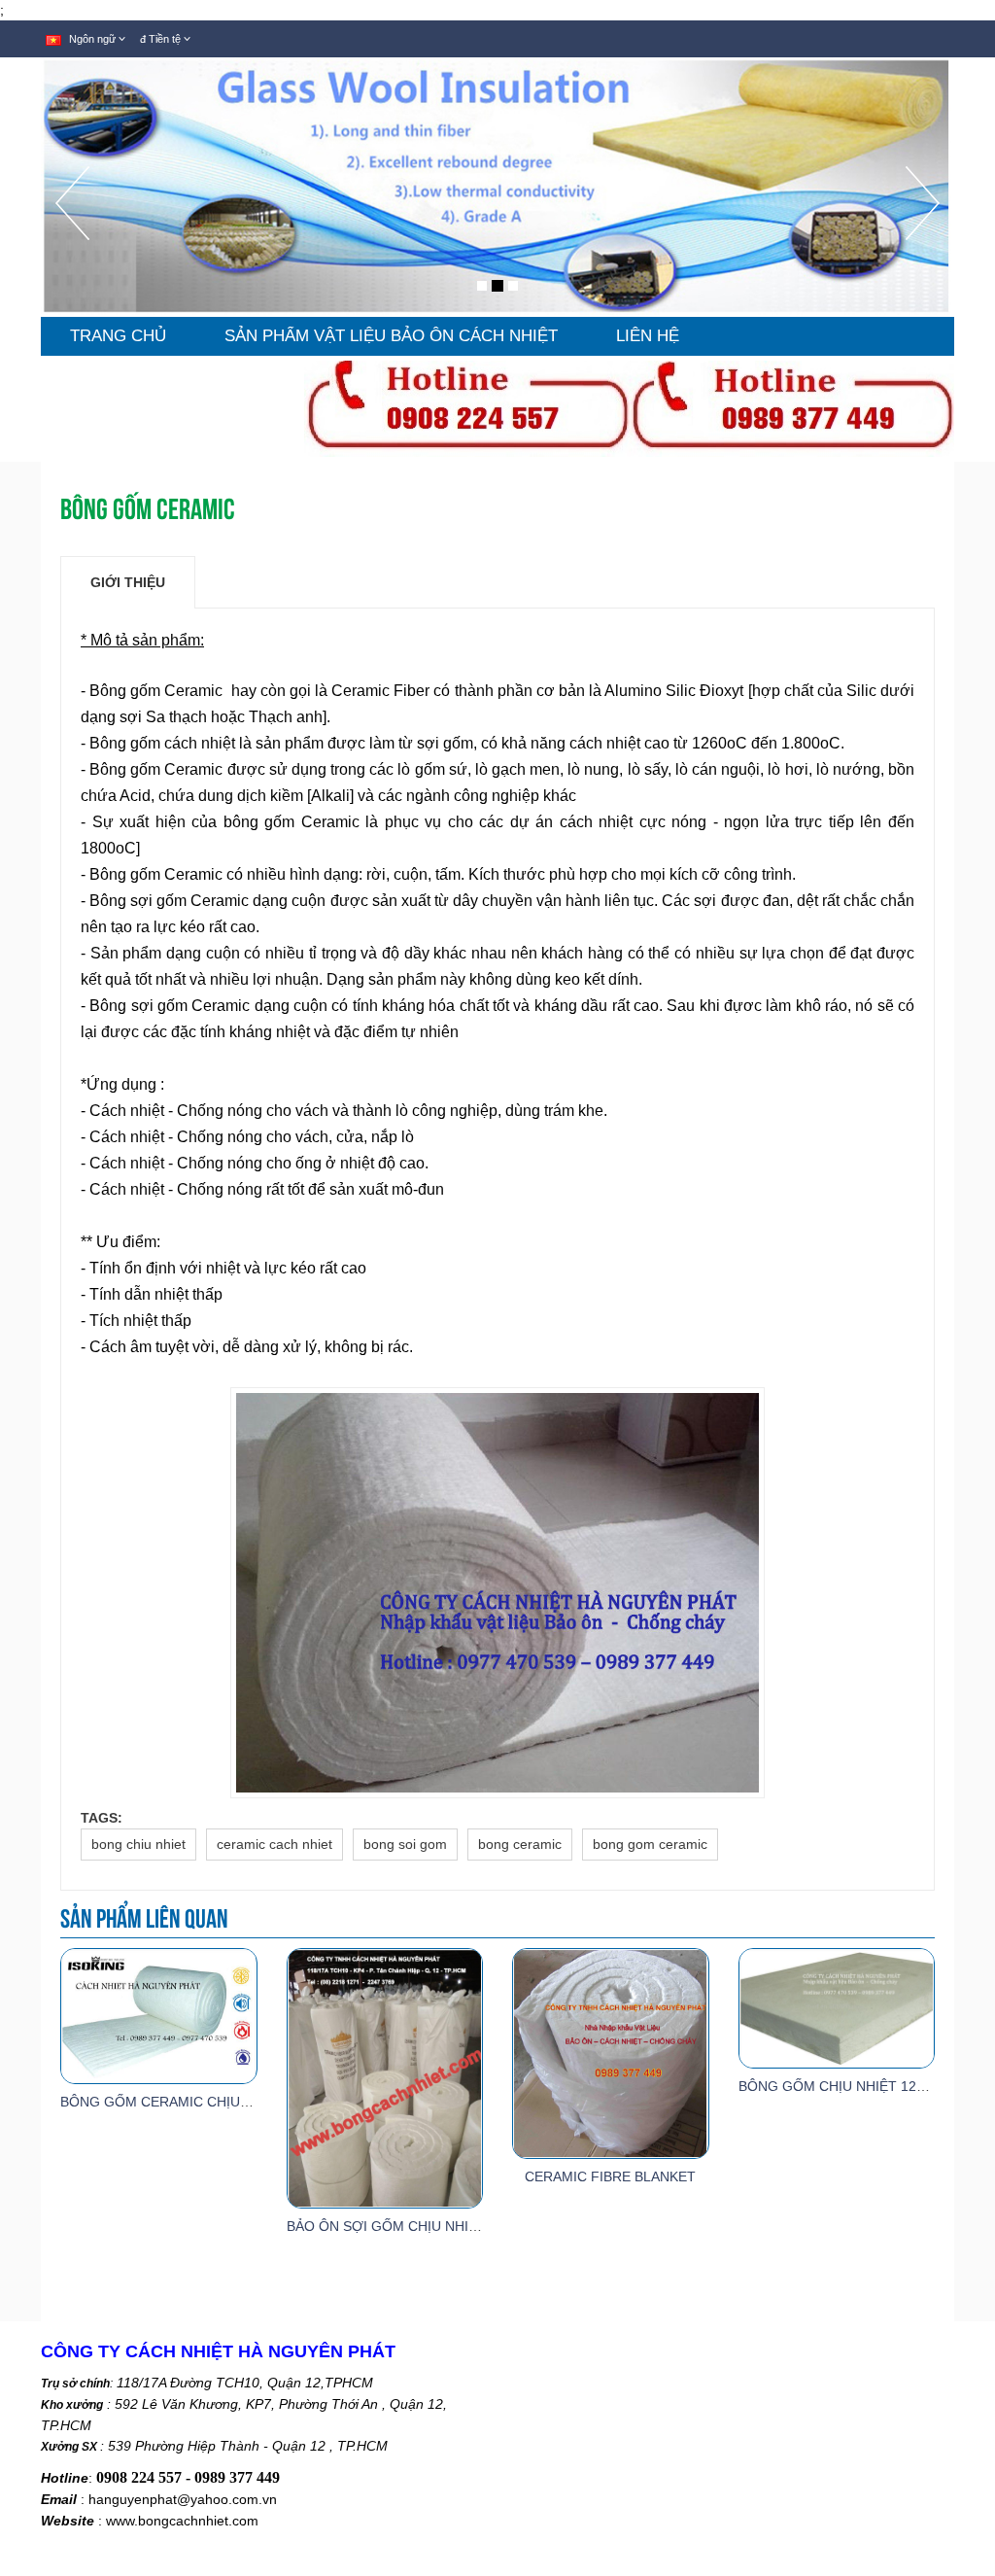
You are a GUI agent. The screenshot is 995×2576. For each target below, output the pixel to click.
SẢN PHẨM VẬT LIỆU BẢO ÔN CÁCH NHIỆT (391, 336)
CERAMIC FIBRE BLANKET (610, 2176)
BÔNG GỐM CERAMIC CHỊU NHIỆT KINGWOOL (212, 2102)
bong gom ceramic (650, 1844)
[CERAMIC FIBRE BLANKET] (610, 2052)
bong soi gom (405, 1844)
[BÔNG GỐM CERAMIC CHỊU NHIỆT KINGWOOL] (158, 2015)
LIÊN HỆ (648, 336)
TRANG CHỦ (118, 336)
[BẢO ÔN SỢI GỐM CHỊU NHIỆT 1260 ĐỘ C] (385, 2077)
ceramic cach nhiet (274, 1844)
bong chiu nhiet (138, 1844)
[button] (72, 242)
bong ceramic (520, 1844)
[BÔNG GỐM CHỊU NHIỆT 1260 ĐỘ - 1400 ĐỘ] (837, 2007)
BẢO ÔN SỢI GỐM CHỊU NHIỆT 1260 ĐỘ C (423, 2226)
